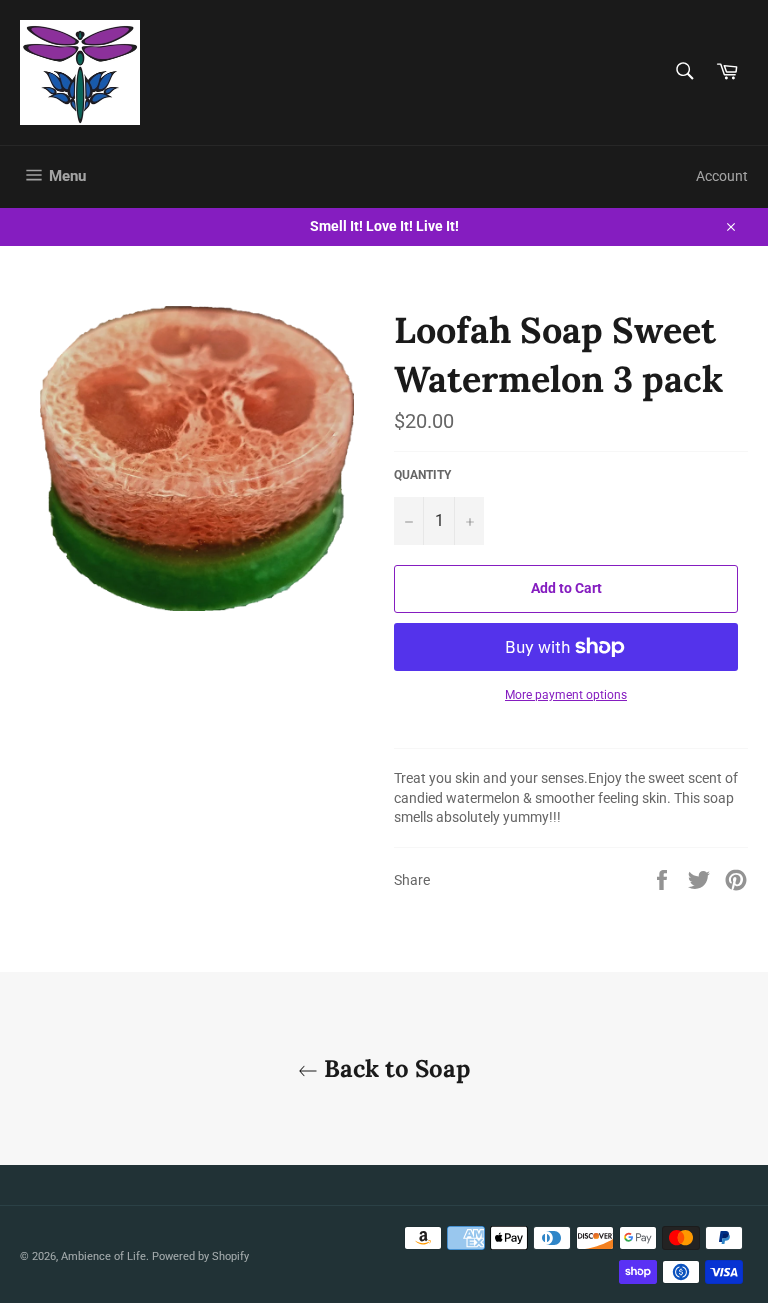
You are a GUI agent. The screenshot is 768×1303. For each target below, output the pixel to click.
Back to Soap (394, 1068)
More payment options (566, 695)
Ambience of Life (103, 1256)
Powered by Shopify (200, 1256)
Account (722, 176)
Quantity (422, 475)
